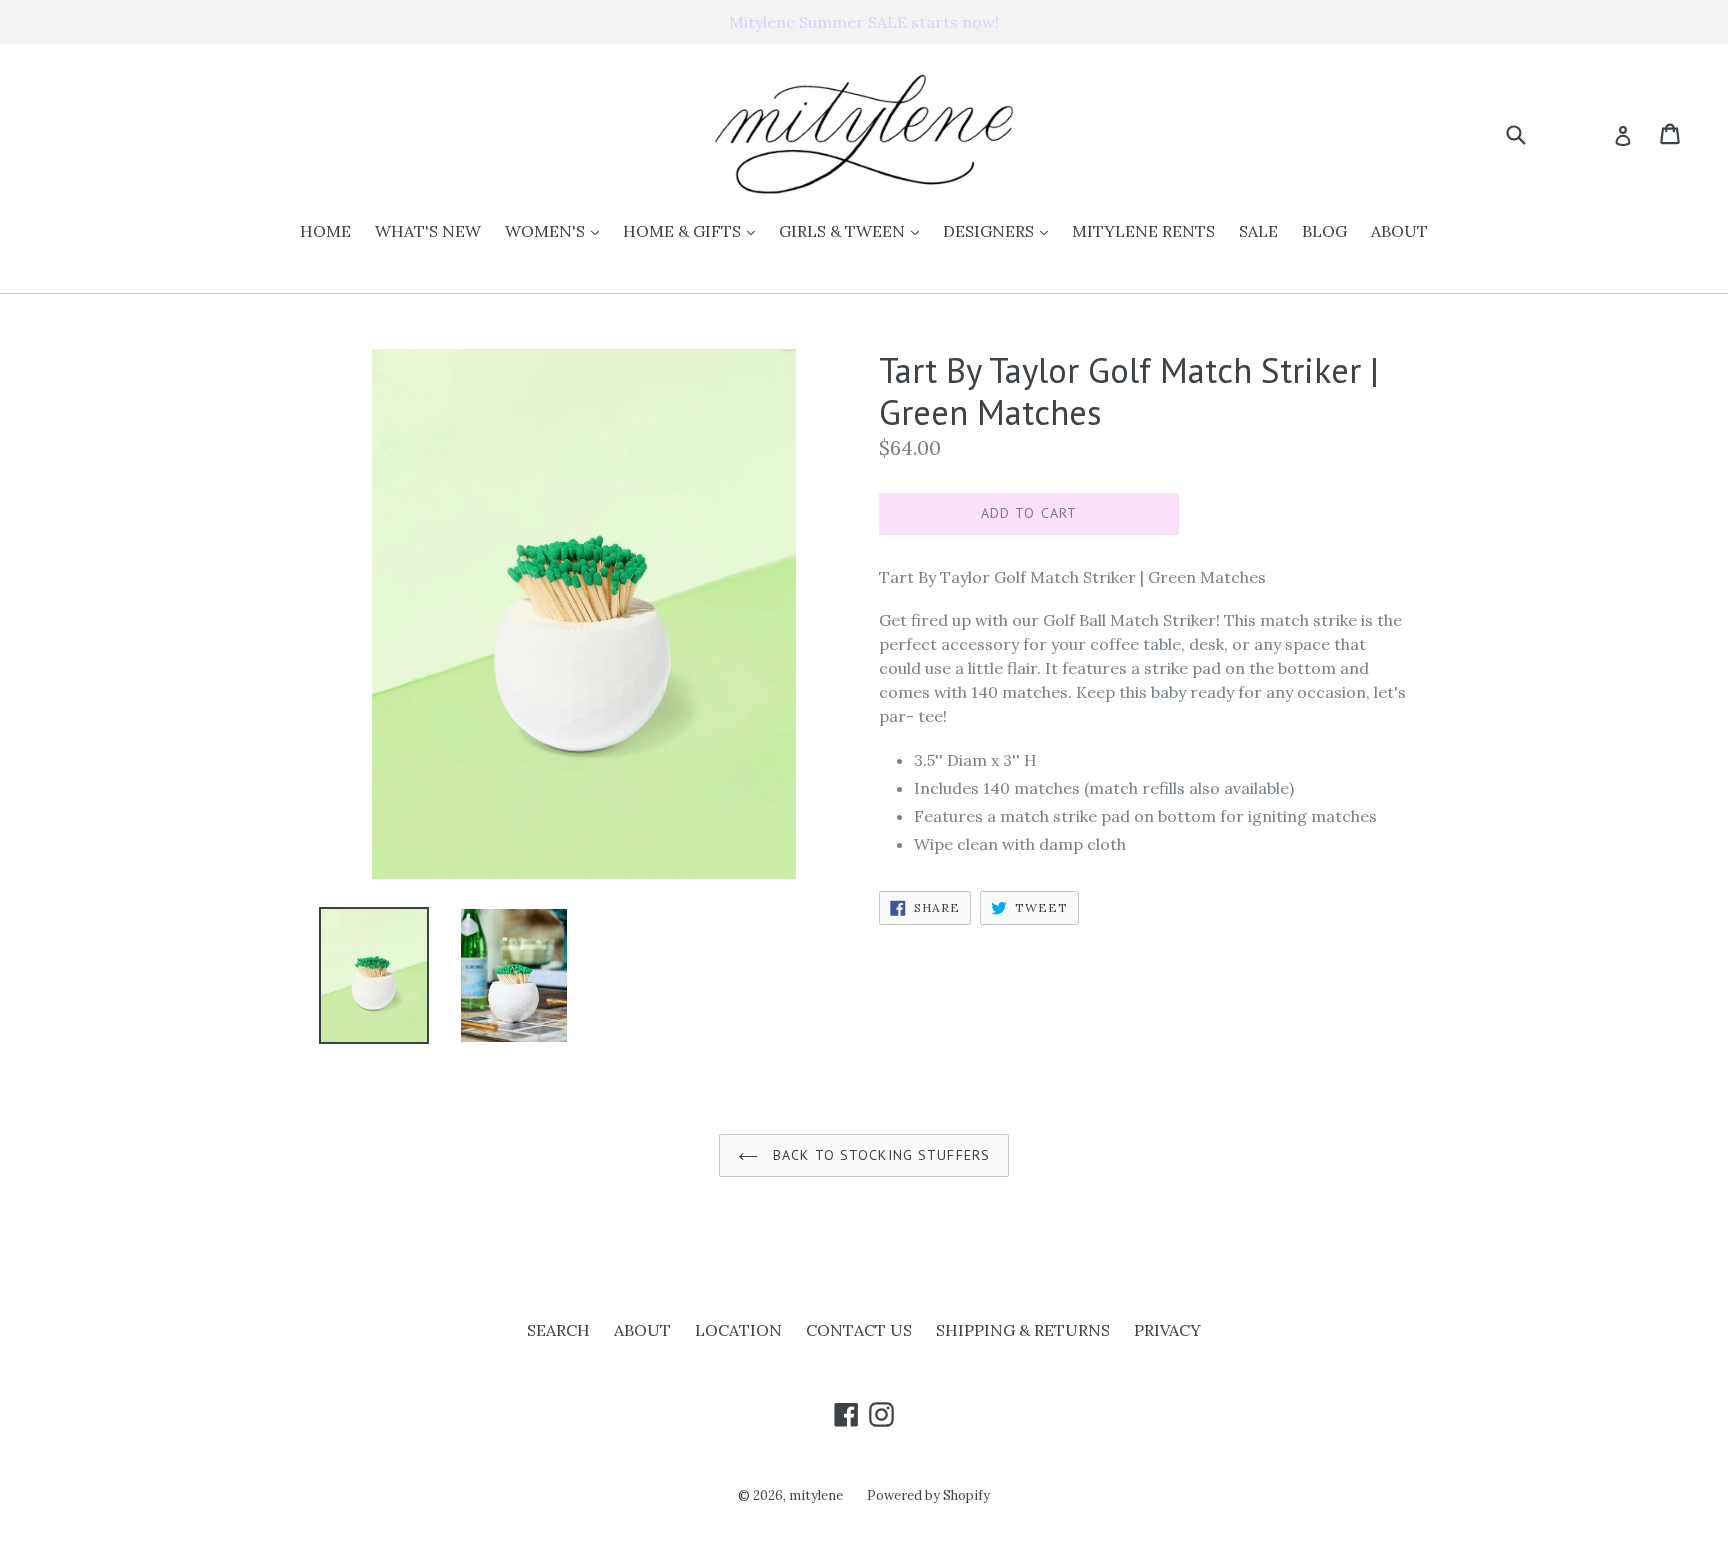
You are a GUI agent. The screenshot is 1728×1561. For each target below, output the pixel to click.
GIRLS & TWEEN (854, 230)
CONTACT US (859, 1330)
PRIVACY (1167, 1330)
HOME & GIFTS (694, 230)
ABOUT (1399, 231)
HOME (325, 231)
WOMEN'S (557, 230)
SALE (1258, 231)
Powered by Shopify (928, 1495)
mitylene (816, 1495)
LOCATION (738, 1330)
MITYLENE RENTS (1143, 231)
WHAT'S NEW (428, 231)
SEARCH (558, 1330)
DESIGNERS (1000, 230)
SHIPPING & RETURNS (1023, 1330)
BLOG (1324, 231)
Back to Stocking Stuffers (879, 1155)
